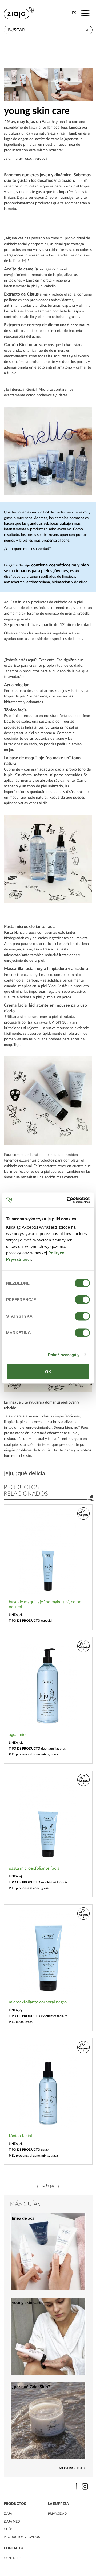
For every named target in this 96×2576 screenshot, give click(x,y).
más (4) (48, 2186)
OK (48, 1372)
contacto (13, 2558)
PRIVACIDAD (57, 2514)
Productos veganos (22, 2537)
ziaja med (12, 2521)
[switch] (82, 1300)
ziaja (8, 2514)
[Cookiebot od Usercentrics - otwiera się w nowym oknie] (68, 1200)
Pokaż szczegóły (64, 1354)
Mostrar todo (73, 2468)
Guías (9, 2529)
